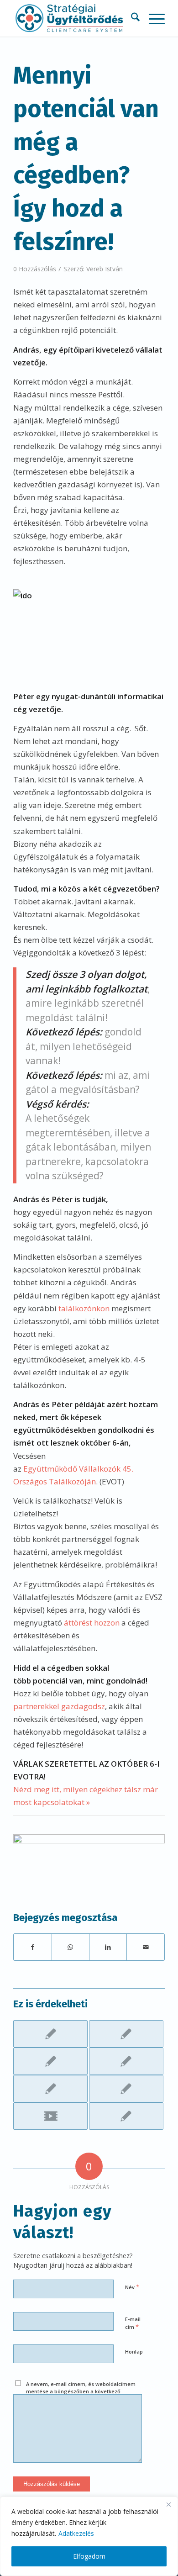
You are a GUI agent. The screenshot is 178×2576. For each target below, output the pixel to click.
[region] (89, 2536)
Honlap (134, 2352)
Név (132, 2287)
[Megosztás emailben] (145, 1947)
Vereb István (105, 269)
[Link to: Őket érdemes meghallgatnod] (50, 2116)
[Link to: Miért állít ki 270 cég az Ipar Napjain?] (126, 2034)
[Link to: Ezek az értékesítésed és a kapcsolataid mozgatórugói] (50, 2089)
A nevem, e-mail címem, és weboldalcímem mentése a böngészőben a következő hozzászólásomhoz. (81, 2391)
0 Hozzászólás (35, 269)
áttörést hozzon (92, 1623)
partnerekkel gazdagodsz (59, 1706)
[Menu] (152, 18)
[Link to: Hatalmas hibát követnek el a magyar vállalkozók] (50, 2034)
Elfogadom (89, 2556)
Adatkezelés (76, 2533)
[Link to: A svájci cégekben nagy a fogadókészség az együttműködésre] (126, 2116)
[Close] (168, 2504)
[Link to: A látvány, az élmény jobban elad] (126, 2089)
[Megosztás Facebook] (32, 1947)
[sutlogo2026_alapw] (74, 18)
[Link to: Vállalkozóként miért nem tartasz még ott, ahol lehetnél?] (126, 2061)
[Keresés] (131, 18)
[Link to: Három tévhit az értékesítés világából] (50, 2061)
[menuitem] (131, 18)
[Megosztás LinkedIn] (108, 1947)
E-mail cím (133, 2323)
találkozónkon (84, 1308)
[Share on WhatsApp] (71, 1947)
